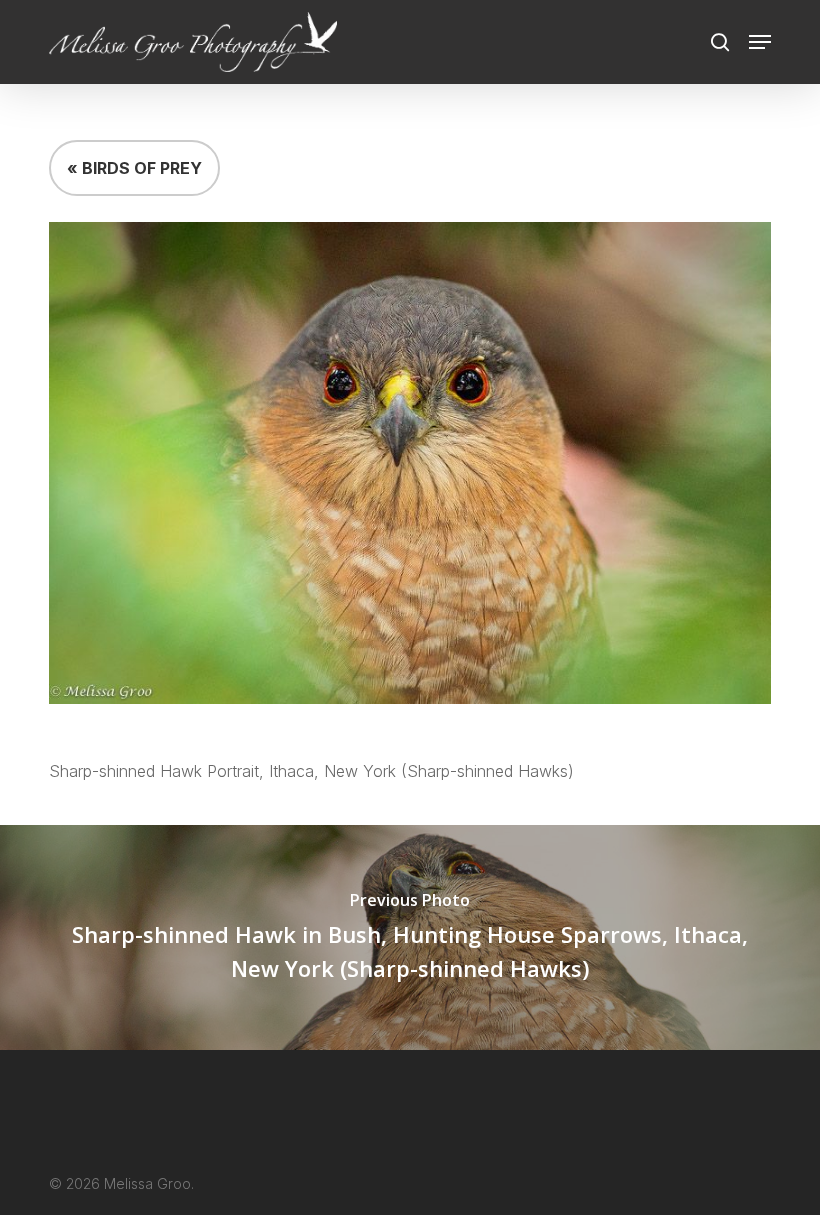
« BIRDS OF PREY (134, 168)
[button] (760, 42)
